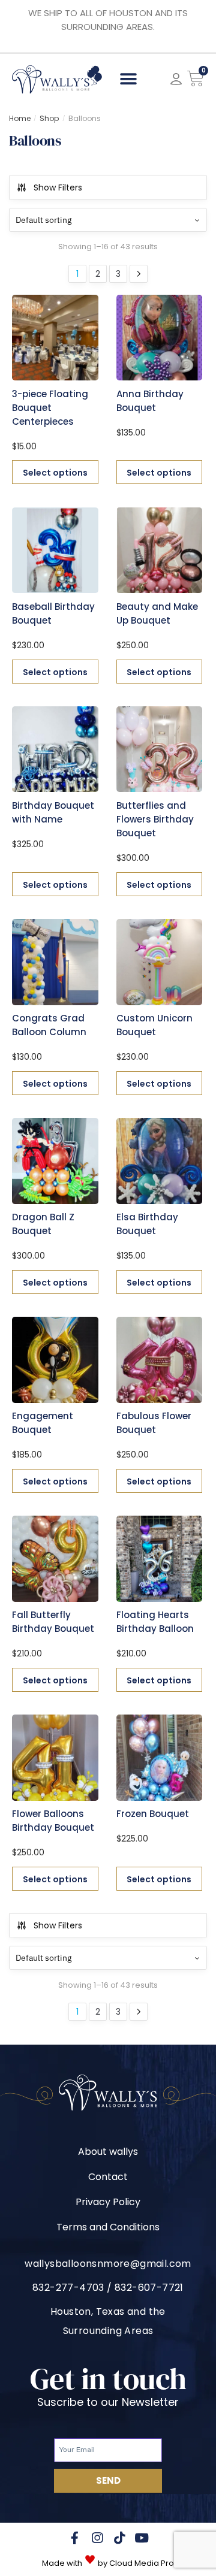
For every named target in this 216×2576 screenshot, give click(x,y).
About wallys (108, 2152)
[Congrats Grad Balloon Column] (55, 962)
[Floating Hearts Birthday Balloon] (160, 1559)
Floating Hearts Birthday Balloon (155, 1622)
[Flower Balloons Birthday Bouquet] (55, 1758)
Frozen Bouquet (153, 1814)
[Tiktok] (119, 2538)
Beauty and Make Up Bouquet (157, 613)
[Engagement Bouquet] (55, 1360)
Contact (108, 2177)
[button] (129, 79)
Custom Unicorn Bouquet (154, 1025)
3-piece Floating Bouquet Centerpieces (50, 408)
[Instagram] (97, 2538)
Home (20, 118)
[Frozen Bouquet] (160, 1758)
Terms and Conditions (108, 2227)
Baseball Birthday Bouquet (53, 613)
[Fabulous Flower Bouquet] (160, 1360)
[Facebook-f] (75, 2538)
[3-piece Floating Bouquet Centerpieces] (55, 338)
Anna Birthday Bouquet (150, 401)
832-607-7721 (149, 2288)
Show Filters (58, 188)
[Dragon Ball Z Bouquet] (55, 1161)
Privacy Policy (108, 2202)
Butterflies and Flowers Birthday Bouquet (155, 819)
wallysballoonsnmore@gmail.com (108, 2264)
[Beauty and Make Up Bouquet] (160, 551)
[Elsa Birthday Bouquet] (160, 1161)
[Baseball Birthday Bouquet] (55, 551)
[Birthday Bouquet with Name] (55, 749)
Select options (55, 473)
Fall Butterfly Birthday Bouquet (53, 1622)
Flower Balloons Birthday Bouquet (53, 1821)
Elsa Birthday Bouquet (147, 1224)
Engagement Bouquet (43, 1423)
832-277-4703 (68, 2288)
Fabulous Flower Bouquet (154, 1423)
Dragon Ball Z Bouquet (43, 1224)
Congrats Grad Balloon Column (49, 1025)
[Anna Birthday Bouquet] (160, 338)
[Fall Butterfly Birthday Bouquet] (55, 1559)
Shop (49, 118)
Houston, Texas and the (108, 2312)
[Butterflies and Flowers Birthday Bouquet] (160, 749)
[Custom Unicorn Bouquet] (160, 962)
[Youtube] (141, 2538)
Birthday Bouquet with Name (53, 812)
